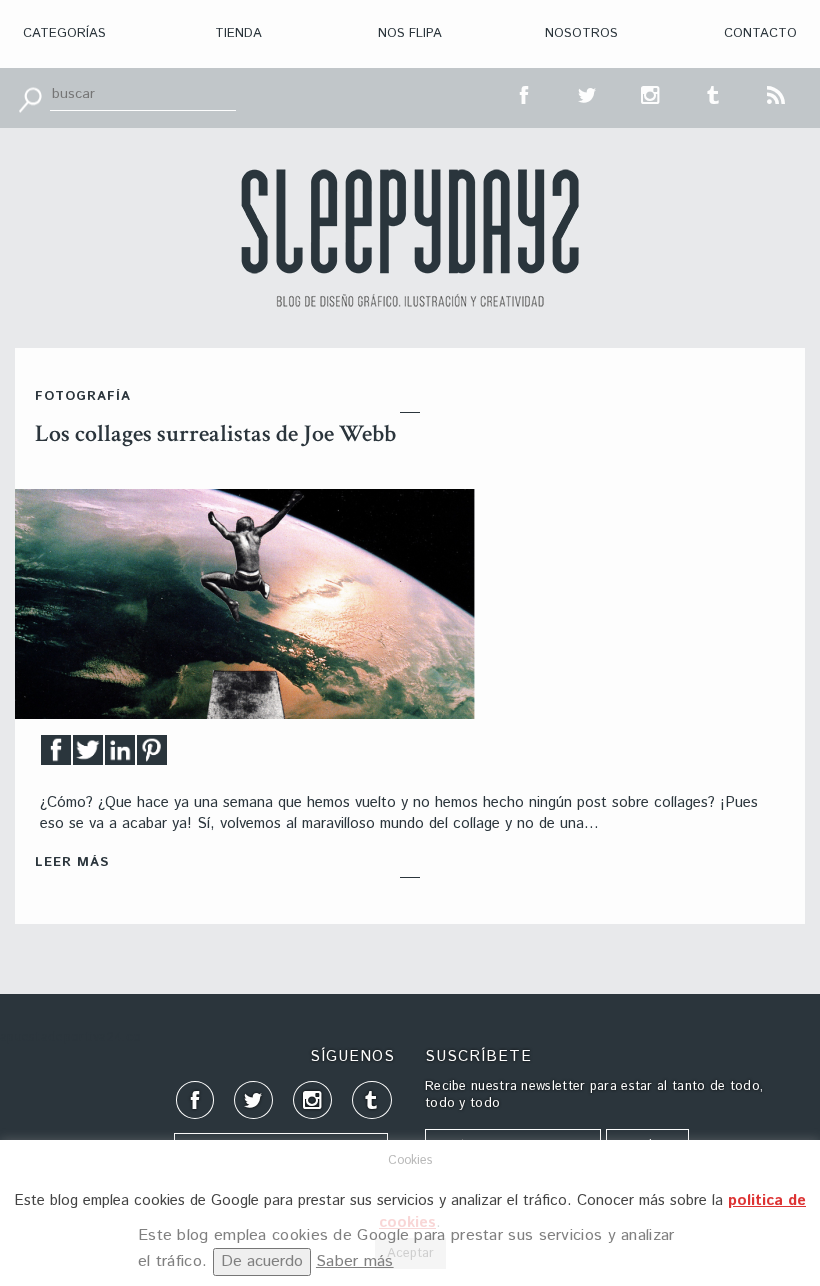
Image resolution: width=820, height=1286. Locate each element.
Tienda (238, 33)
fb (525, 93)
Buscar (30, 98)
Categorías (64, 33)
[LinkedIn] (120, 755)
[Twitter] (88, 755)
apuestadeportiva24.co (70, 1037)
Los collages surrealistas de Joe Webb (215, 433)
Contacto (760, 33)
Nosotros (581, 33)
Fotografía (83, 396)
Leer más (72, 862)
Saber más (355, 1261)
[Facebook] (56, 755)
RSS (777, 93)
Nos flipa (410, 33)
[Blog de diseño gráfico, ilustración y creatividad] (410, 238)
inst (651, 93)
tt (588, 93)
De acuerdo (262, 1261)
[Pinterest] (152, 755)
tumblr (714, 93)
